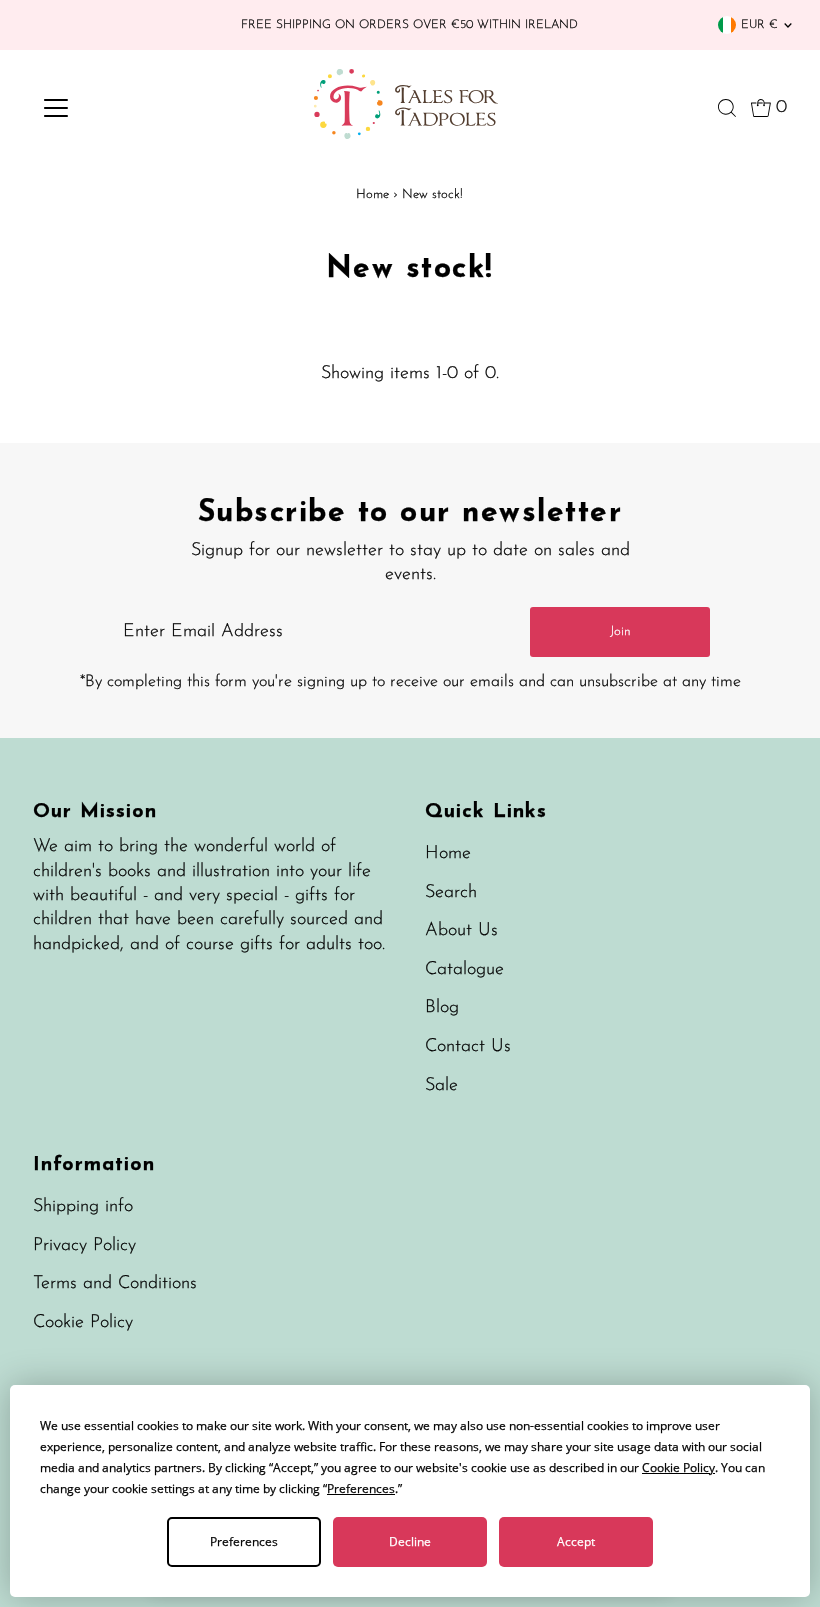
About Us (461, 931)
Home (372, 194)
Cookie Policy (83, 1323)
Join (620, 631)
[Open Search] (727, 108)
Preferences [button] (361, 1488)
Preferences (244, 1541)
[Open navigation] (122, 108)
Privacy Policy (84, 1246)
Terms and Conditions (115, 1284)
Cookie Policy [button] (678, 1467)
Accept (576, 1541)
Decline (410, 1541)
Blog (442, 1008)
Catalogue (464, 970)
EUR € (759, 25)
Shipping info (83, 1207)
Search (451, 893)
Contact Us (468, 1047)
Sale (441, 1086)
